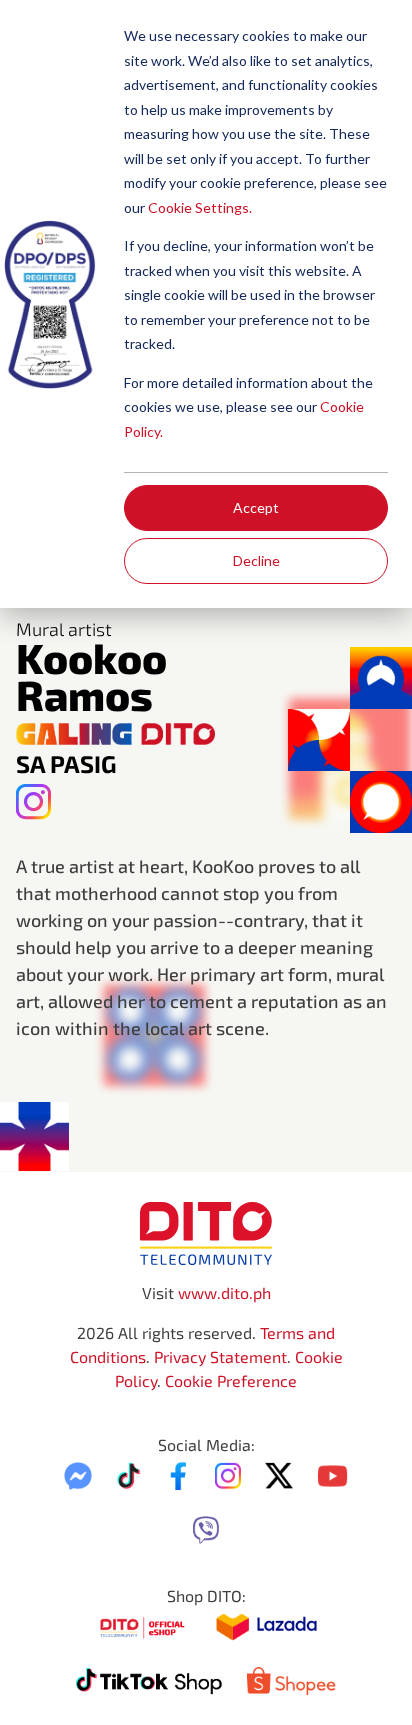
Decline (256, 560)
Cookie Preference (231, 1380)
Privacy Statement (220, 1356)
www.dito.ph (224, 1292)
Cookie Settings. (200, 207)
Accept (256, 507)
